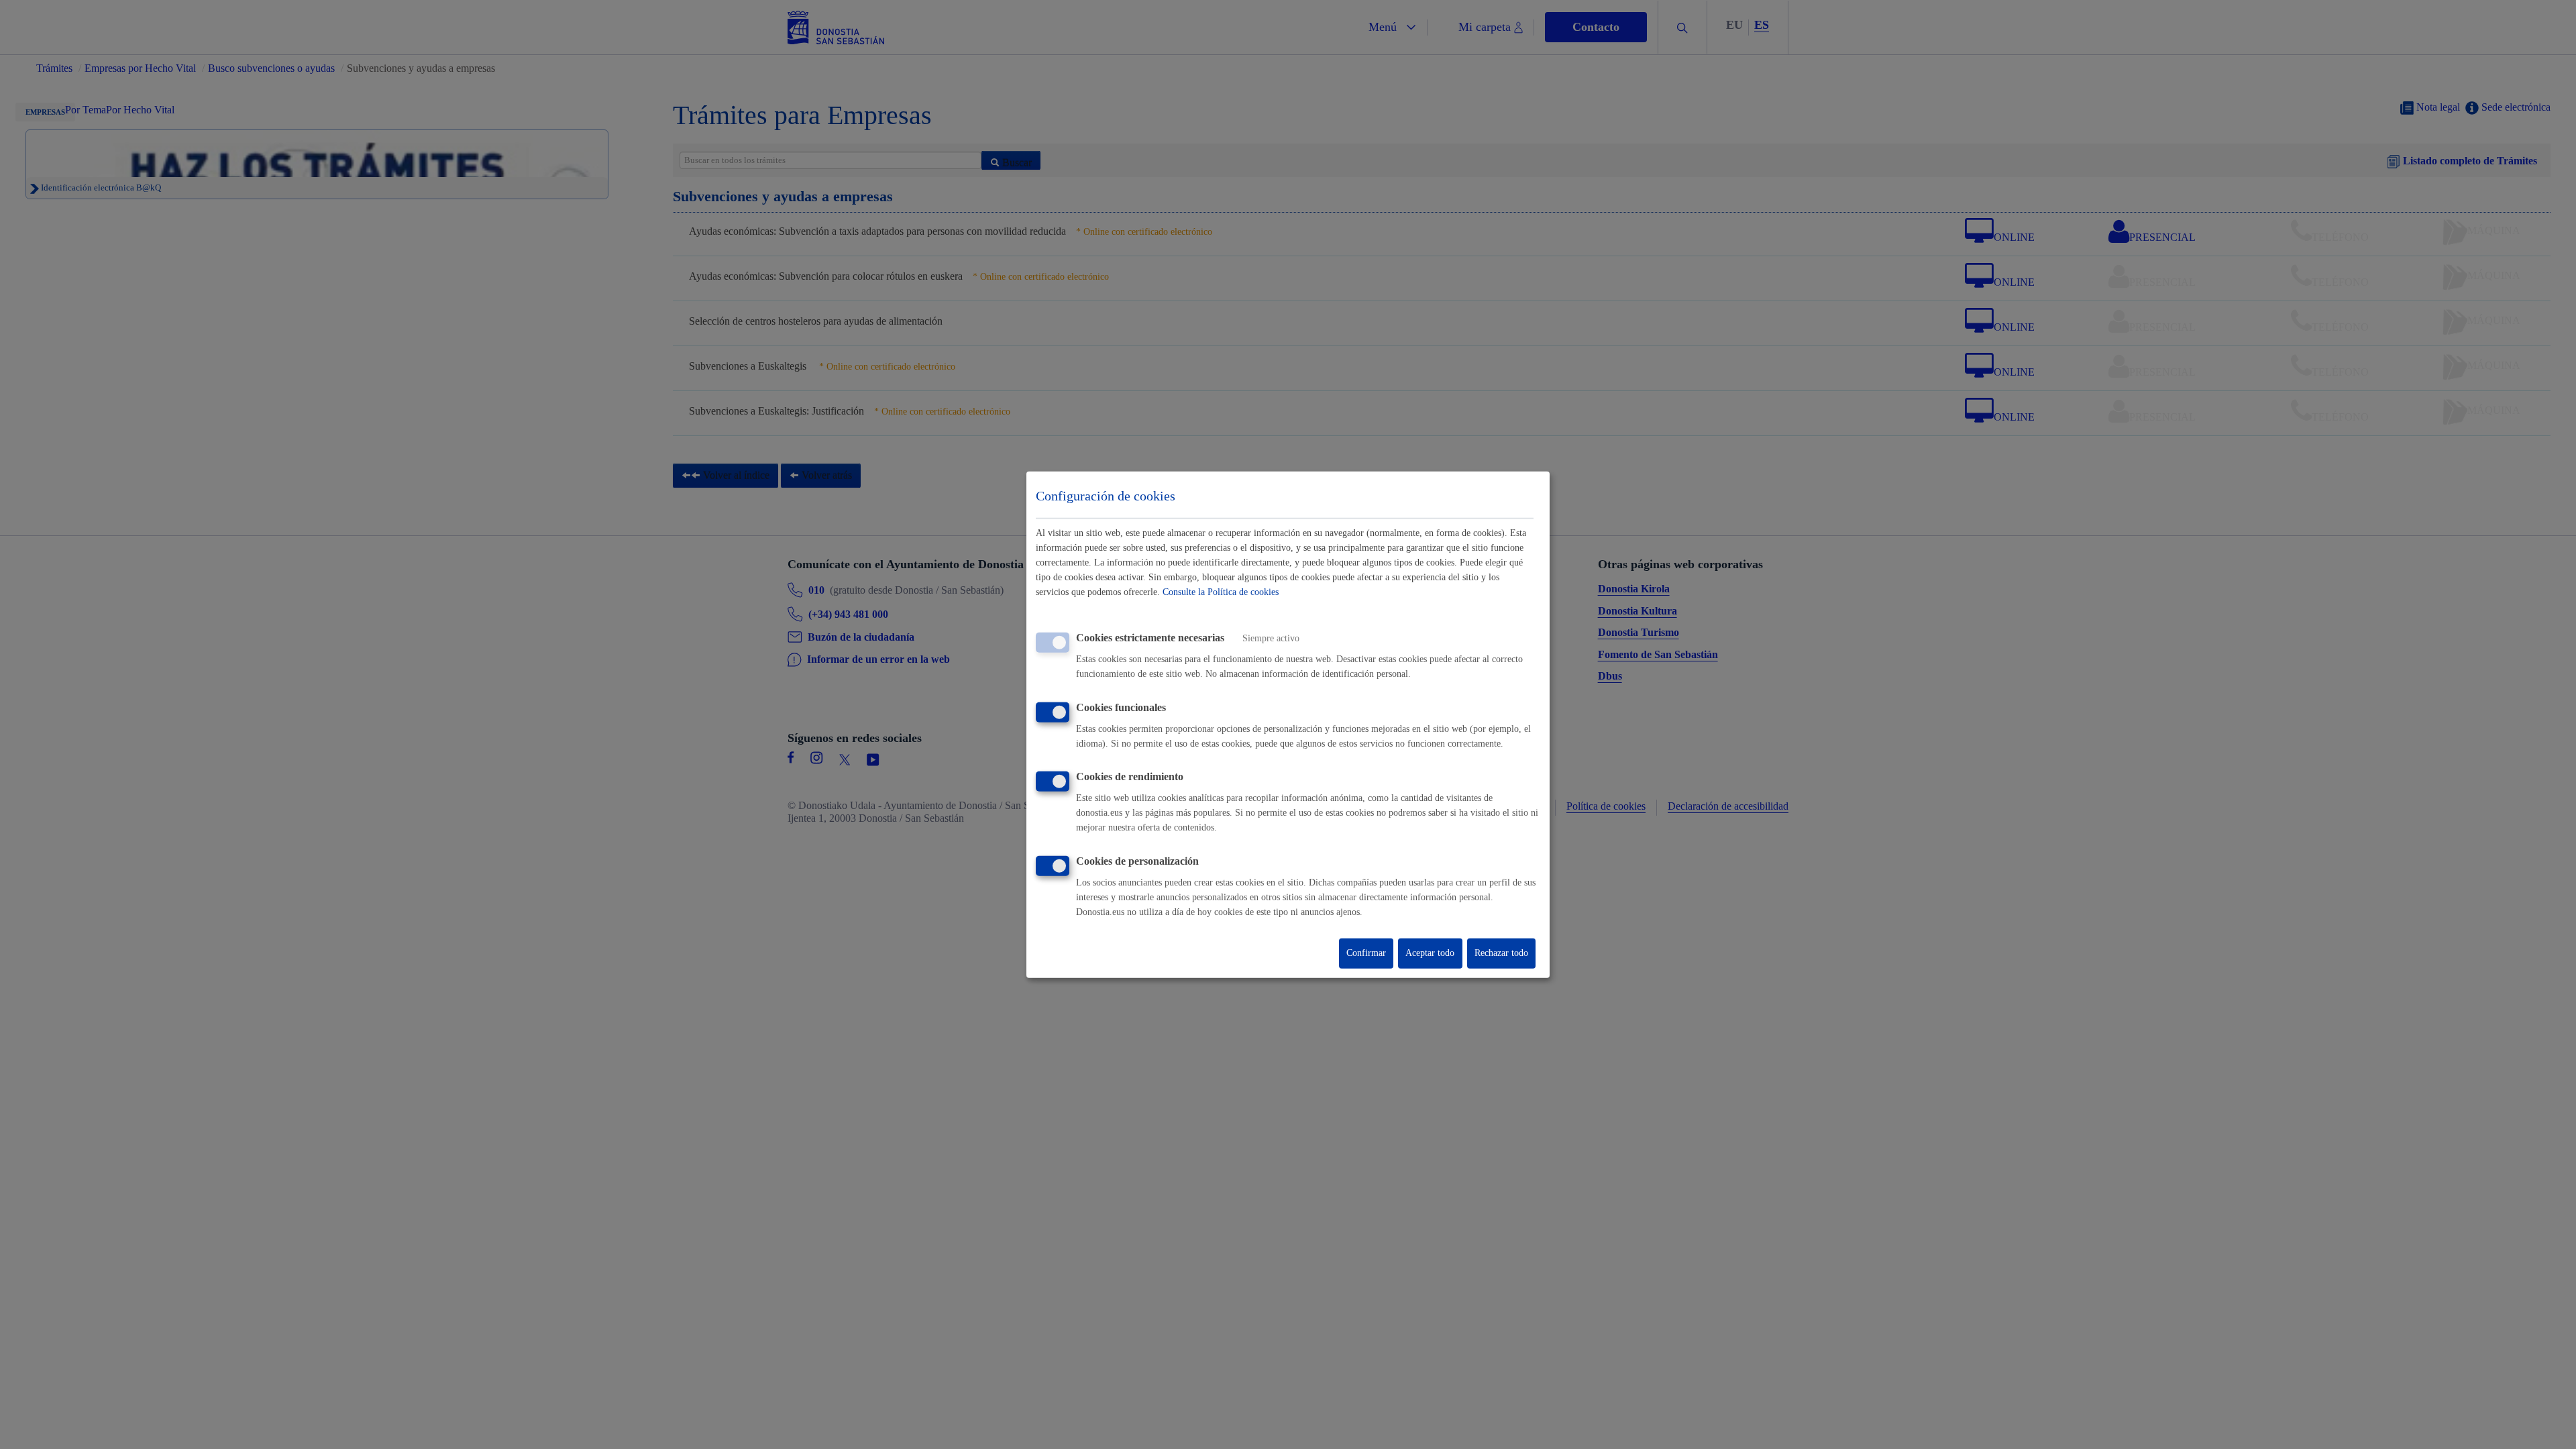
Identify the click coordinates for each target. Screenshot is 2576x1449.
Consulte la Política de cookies (1221, 592)
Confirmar (1366, 953)
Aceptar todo (1430, 953)
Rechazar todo (1501, 953)
